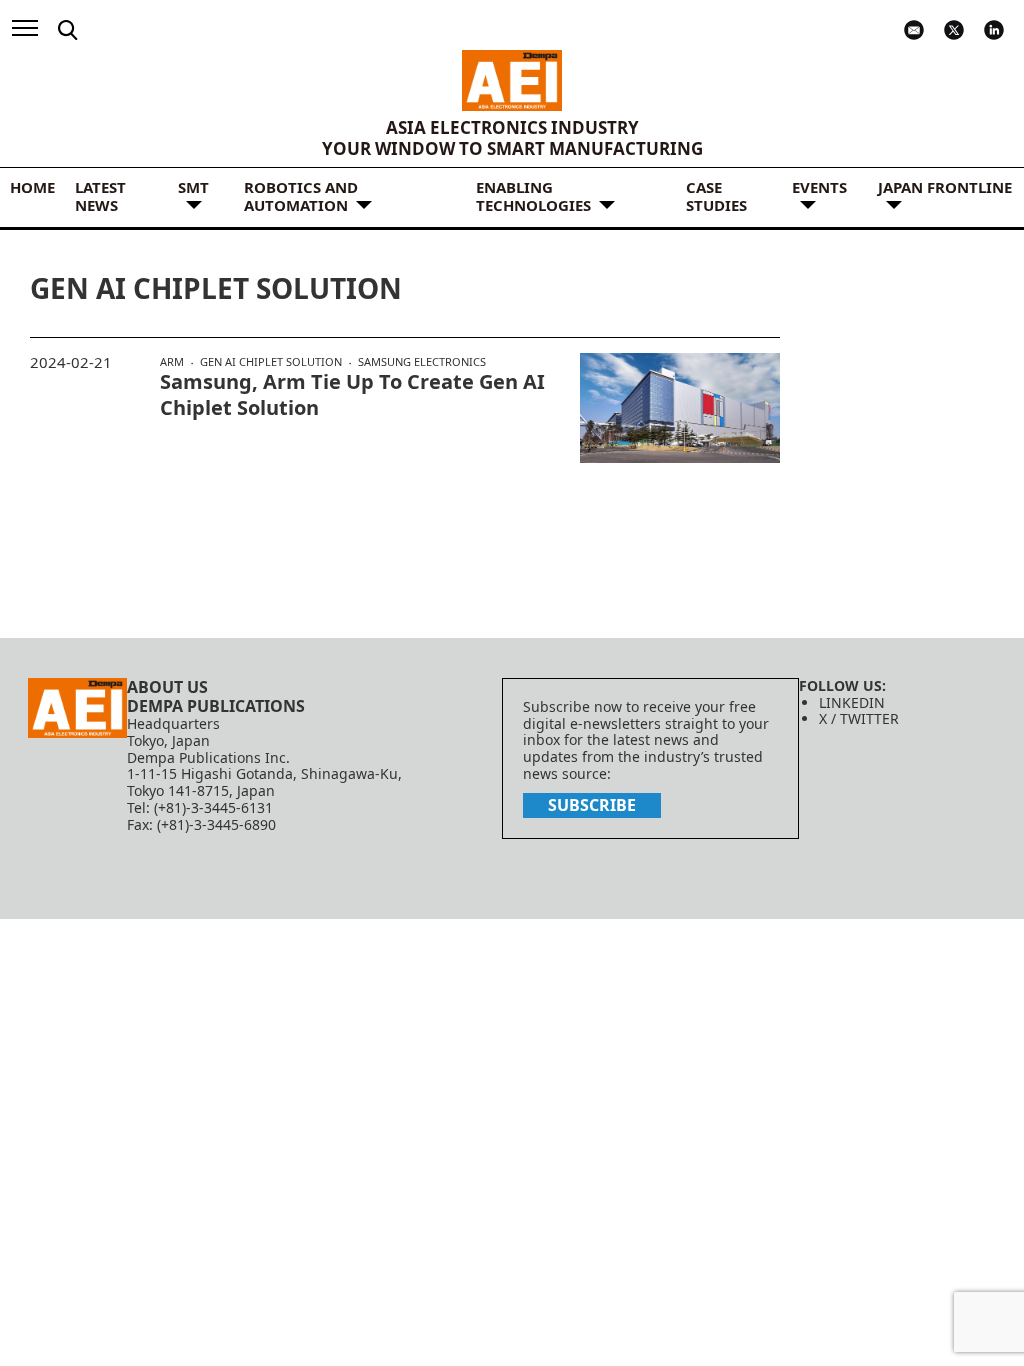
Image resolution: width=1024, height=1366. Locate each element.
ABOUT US (167, 687)
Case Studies (716, 196)
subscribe (592, 805)
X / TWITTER (859, 718)
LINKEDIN (852, 702)
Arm (172, 362)
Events (819, 187)
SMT (193, 187)
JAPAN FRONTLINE (945, 187)
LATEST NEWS (100, 196)
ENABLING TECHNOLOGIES (533, 196)
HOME (32, 187)
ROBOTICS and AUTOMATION (301, 196)
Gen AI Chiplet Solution (271, 362)
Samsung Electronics (422, 361)
